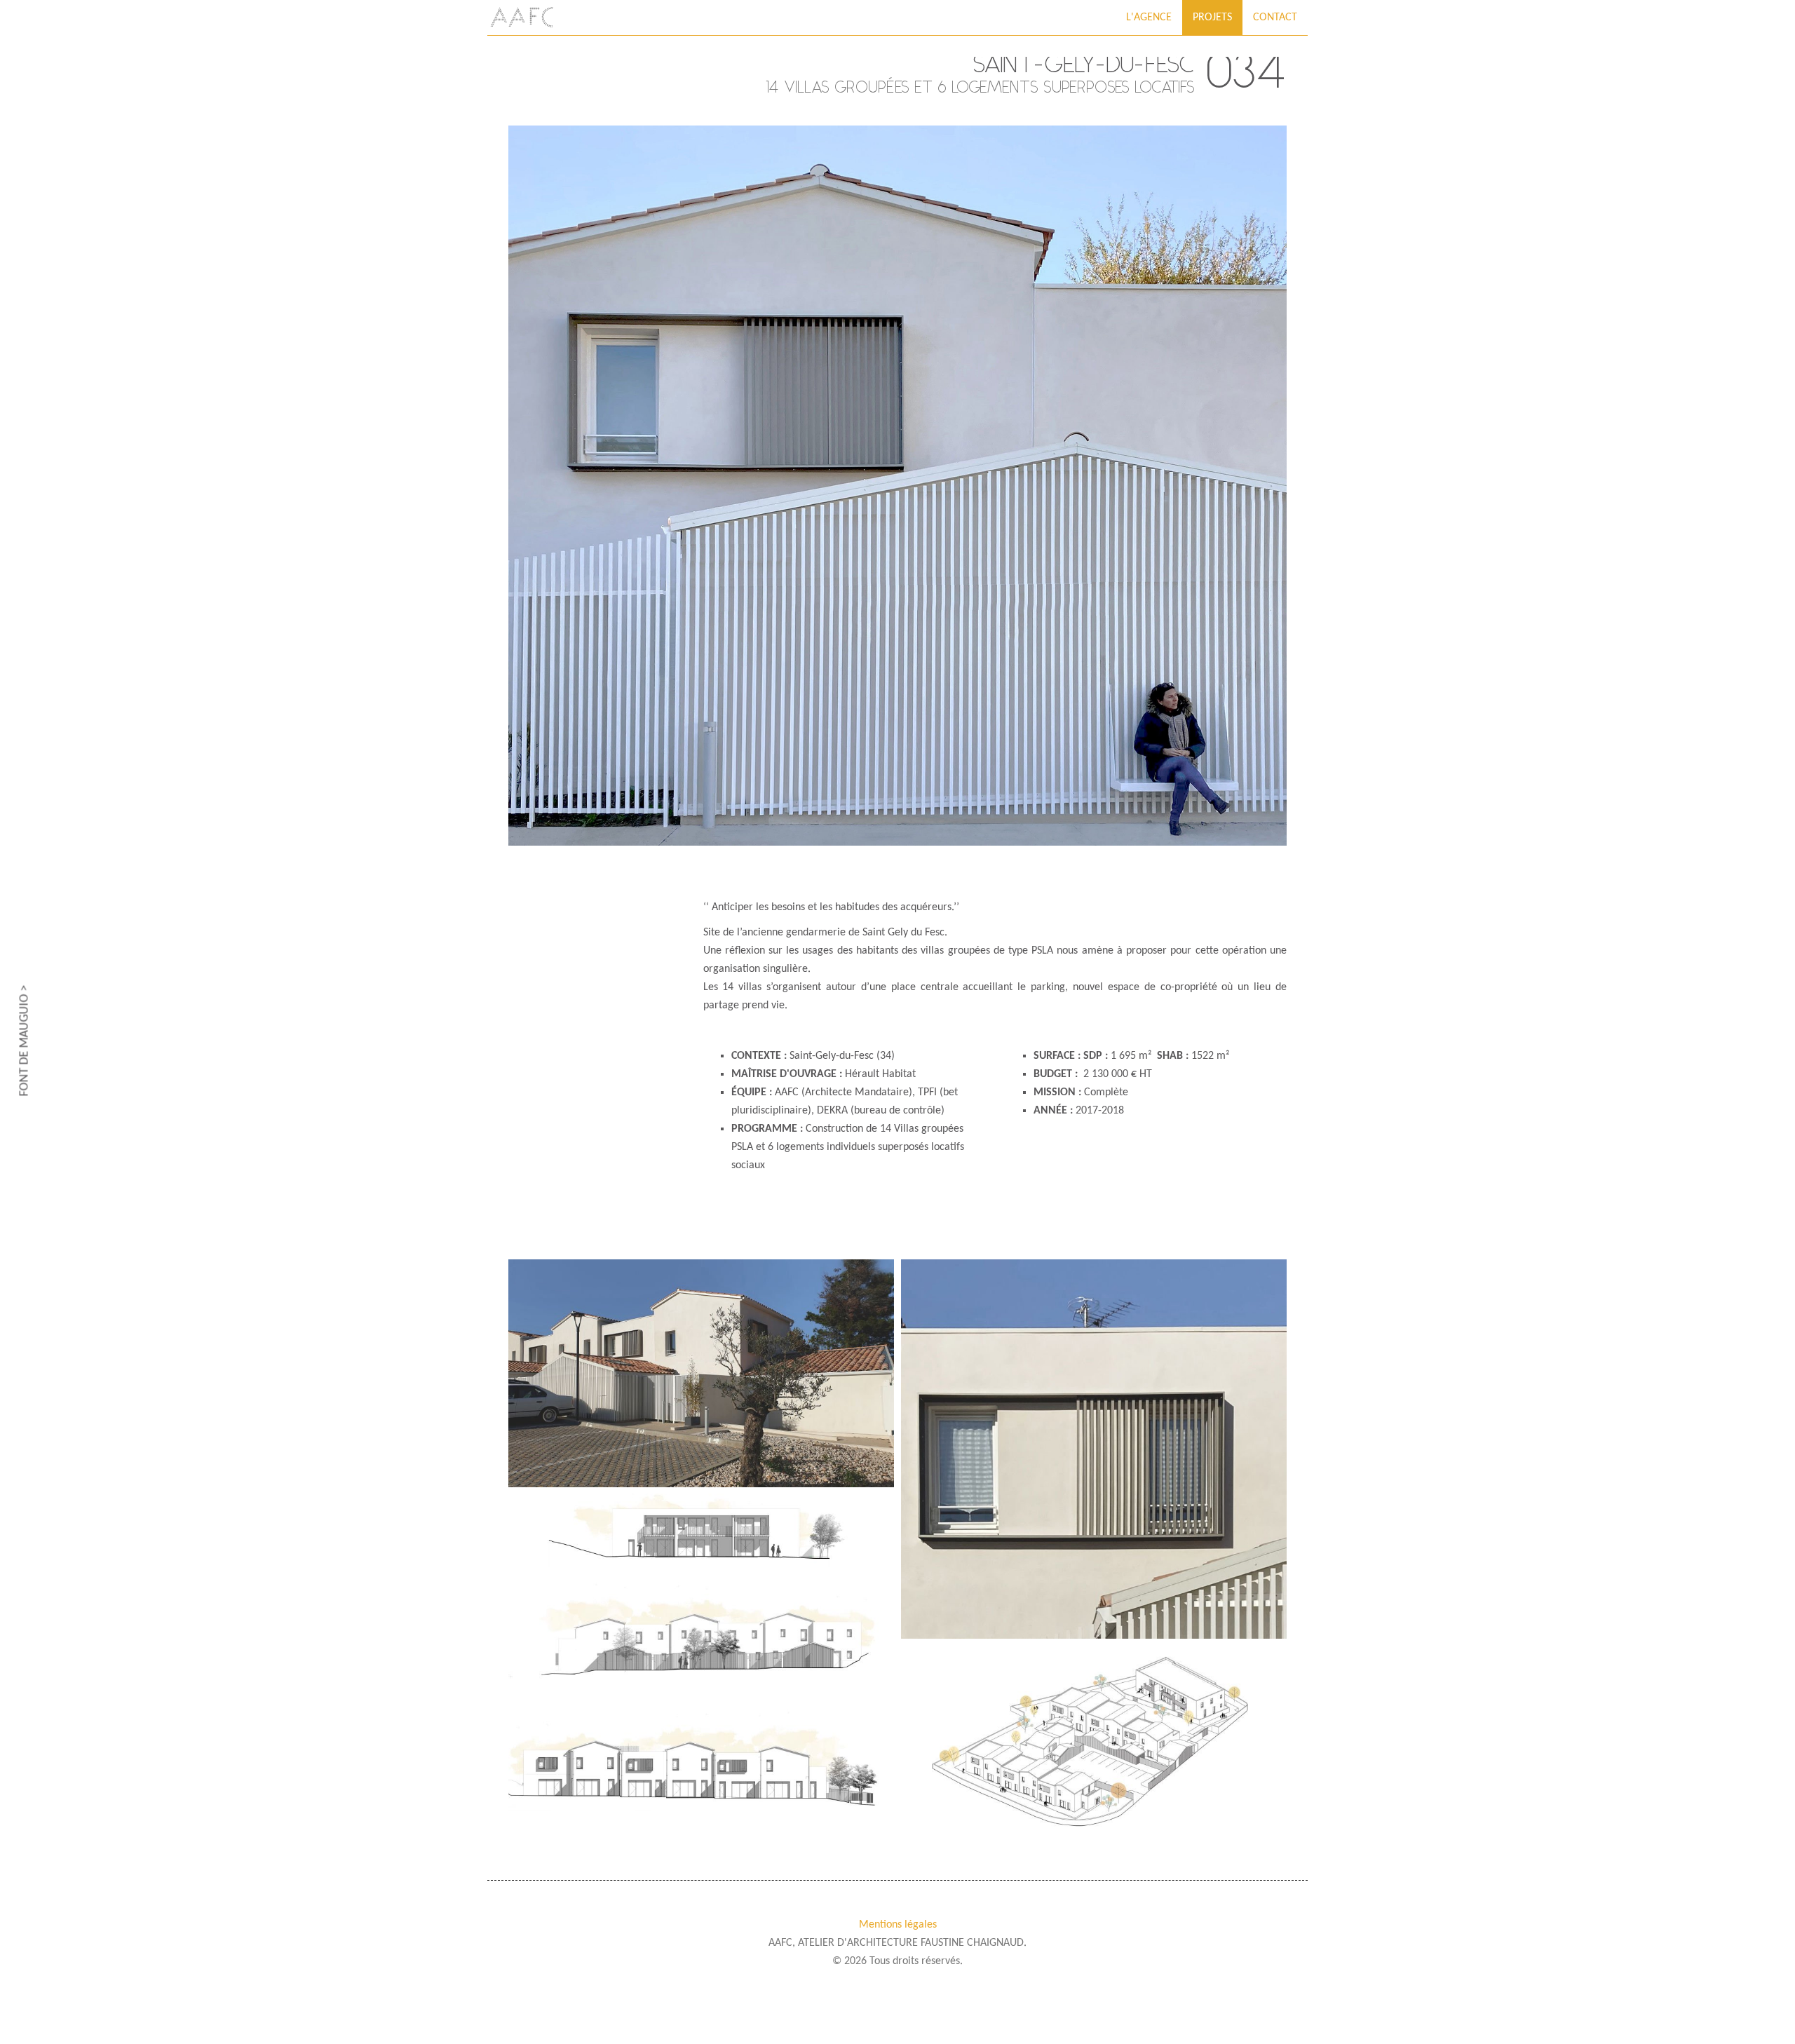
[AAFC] (522, 18)
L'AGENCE (1149, 18)
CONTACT (1275, 18)
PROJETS (1212, 18)
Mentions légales (898, 1925)
